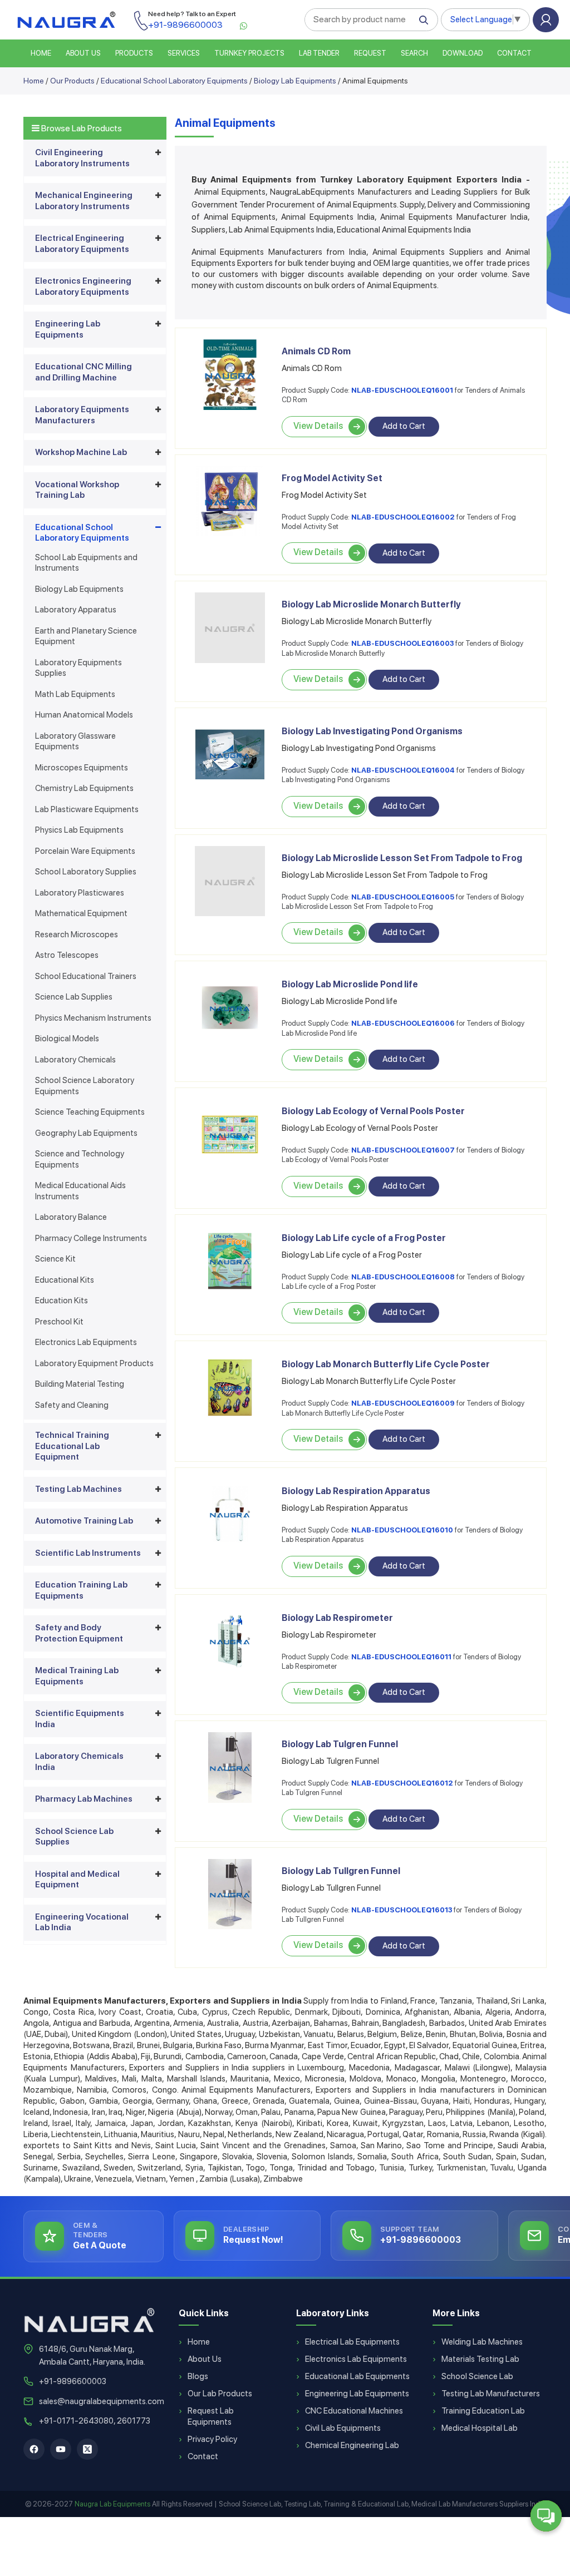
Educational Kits (65, 1280)
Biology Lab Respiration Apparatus (356, 1491)
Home (34, 81)
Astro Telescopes (67, 955)
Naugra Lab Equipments (112, 2504)
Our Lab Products (220, 2394)
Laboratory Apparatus (76, 610)
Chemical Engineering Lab (352, 2445)
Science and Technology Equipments (80, 1159)
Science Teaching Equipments (90, 1112)
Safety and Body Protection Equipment (79, 1633)
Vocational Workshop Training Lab (77, 490)
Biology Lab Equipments (295, 81)
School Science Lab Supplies (74, 1837)
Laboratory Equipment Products (94, 1363)
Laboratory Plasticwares (80, 893)
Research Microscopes (77, 935)
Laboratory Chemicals (75, 1060)
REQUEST (370, 53)
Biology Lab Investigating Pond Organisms (372, 731)
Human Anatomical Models (84, 715)
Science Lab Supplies (74, 997)
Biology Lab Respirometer (337, 1618)
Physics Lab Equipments (79, 830)
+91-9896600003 (73, 2381)
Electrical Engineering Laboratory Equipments (82, 244)
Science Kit (55, 1259)
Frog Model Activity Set (332, 478)
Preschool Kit (59, 1322)
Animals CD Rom (316, 351)
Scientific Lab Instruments (88, 1553)
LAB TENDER (319, 53)
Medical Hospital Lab (480, 2428)
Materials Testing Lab (480, 2359)
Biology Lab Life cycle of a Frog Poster (364, 1238)
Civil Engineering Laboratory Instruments (82, 158)
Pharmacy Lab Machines (84, 1799)
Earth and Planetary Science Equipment (86, 636)
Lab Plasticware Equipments (87, 809)
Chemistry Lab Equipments (84, 788)
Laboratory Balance (71, 1217)
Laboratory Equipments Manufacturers (82, 415)
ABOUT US (83, 53)
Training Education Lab (483, 2411)
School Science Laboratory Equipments (85, 1086)
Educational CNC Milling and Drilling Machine (83, 372)
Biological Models (67, 1039)
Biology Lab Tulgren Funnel (340, 1744)
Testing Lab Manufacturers (491, 2394)
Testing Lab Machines (78, 1489)
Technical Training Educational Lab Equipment (72, 1446)
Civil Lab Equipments (343, 2428)
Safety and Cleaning (72, 1405)
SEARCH (414, 53)
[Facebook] (34, 2449)
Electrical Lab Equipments (352, 2342)
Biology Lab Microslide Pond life (350, 984)
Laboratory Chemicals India (79, 1762)
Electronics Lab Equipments (86, 1342)
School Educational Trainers (86, 976)
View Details (318, 426)
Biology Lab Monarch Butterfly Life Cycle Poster (386, 1364)
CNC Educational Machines (354, 2411)
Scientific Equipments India (80, 1719)
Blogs (198, 2376)
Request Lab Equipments (211, 2416)
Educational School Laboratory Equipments (174, 81)
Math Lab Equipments (75, 694)
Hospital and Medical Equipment (77, 1880)
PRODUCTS (134, 53)
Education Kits (62, 1301)
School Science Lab (477, 2376)
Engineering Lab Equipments (68, 329)
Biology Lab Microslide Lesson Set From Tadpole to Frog (402, 858)
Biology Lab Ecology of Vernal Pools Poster (373, 1111)
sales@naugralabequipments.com (102, 2401)
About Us (205, 2359)
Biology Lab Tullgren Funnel (341, 1871)
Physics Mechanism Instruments (93, 1018)
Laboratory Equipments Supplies (78, 668)
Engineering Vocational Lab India (82, 1922)
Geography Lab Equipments (86, 1133)
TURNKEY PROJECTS (249, 53)
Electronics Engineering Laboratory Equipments (83, 286)
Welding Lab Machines (482, 2342)
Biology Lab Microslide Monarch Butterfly (371, 604)
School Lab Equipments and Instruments (86, 563)
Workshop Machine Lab (81, 452)
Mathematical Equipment (81, 913)
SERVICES (184, 53)
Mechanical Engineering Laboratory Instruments (84, 201)
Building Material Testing (80, 1384)
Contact (514, 53)
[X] (87, 2449)
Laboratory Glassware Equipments (75, 741)
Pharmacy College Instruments (91, 1238)
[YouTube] (61, 2449)
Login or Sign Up (546, 20)
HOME (41, 53)
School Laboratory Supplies (86, 872)
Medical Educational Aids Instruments (80, 1191)
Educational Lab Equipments (357, 2376)
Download (463, 53)
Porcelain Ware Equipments (85, 851)
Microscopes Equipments (82, 768)
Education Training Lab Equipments (81, 1590)
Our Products (72, 81)
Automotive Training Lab (84, 1521)
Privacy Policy (212, 2439)
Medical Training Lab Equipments (77, 1676)
